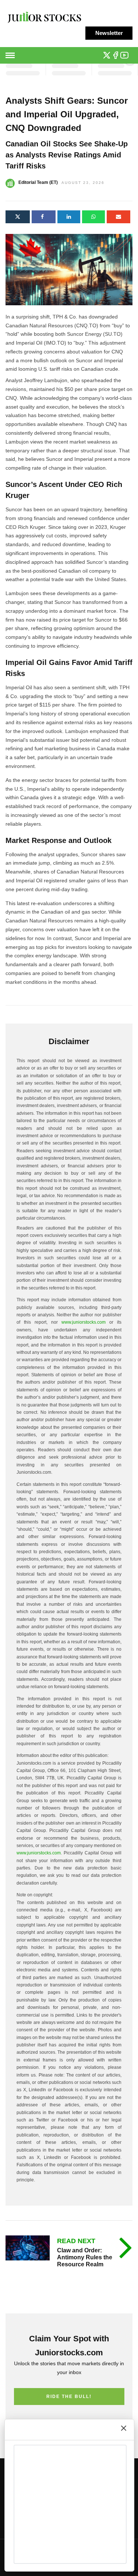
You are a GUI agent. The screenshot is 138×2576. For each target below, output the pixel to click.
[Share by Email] (118, 217)
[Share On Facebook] (44, 217)
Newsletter (109, 33)
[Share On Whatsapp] (93, 217)
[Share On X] (18, 217)
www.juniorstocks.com (84, 1322)
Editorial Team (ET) (38, 182)
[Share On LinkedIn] (69, 217)
